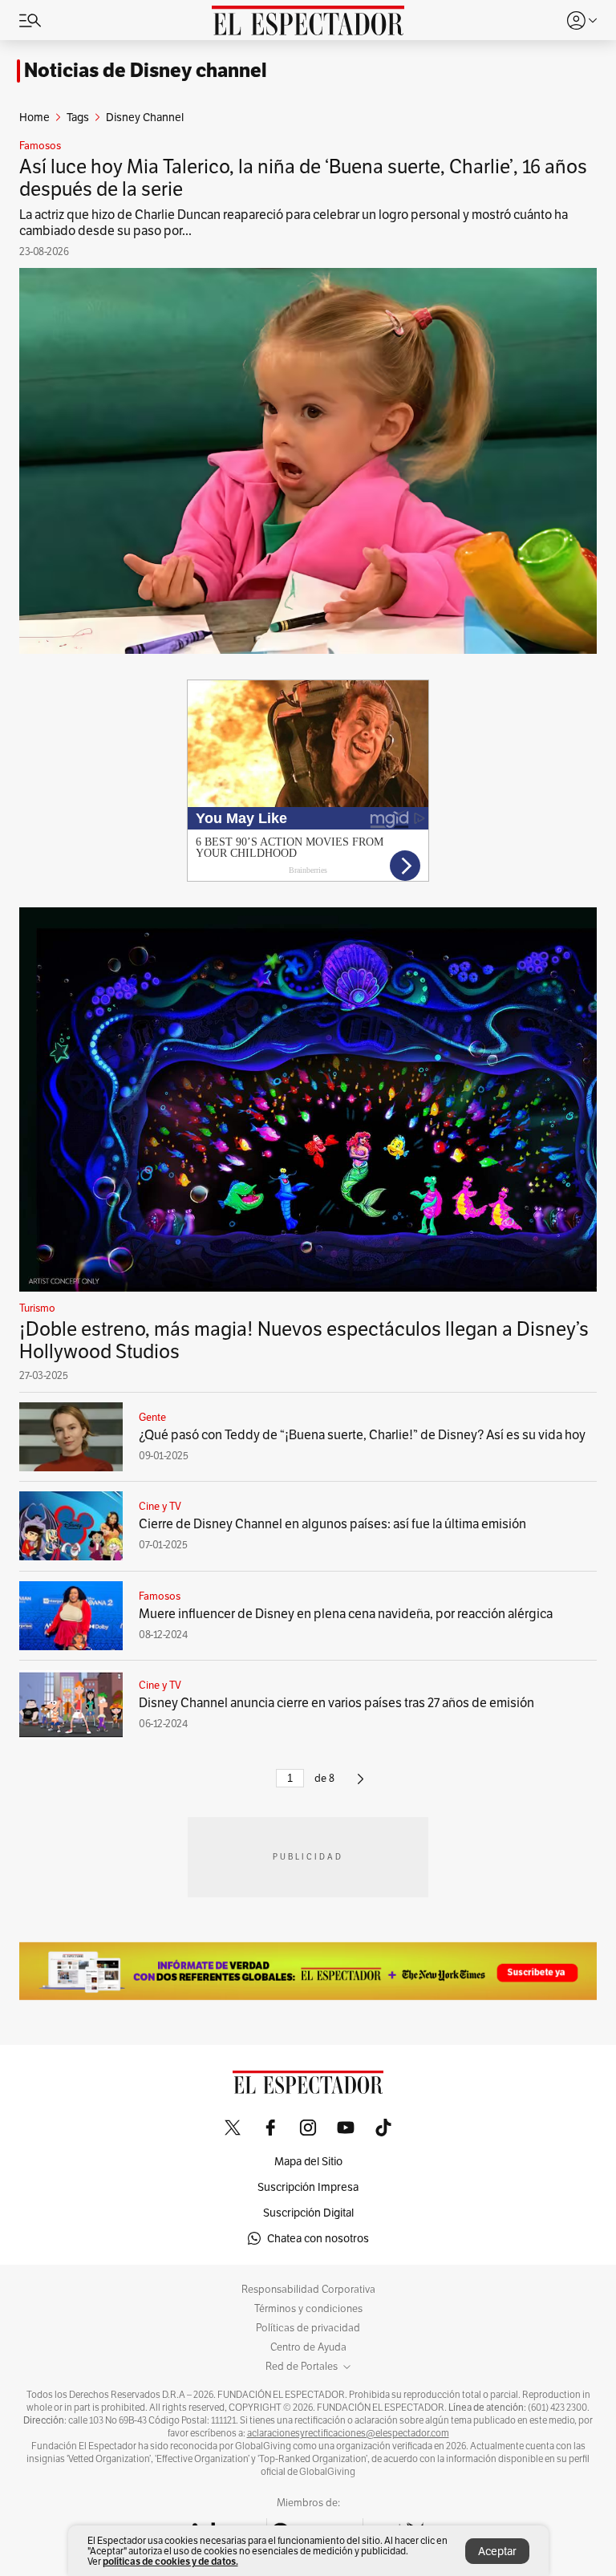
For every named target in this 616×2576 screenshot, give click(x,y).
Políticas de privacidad (308, 2328)
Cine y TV (160, 1507)
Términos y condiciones (308, 2309)
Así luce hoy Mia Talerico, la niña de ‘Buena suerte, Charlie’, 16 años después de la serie (303, 178)
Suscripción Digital (308, 2213)
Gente (152, 1418)
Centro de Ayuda (308, 2347)
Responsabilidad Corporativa (308, 2290)
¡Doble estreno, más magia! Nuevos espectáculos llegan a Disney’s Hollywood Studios (304, 1340)
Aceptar (497, 2551)
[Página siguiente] (361, 1785)
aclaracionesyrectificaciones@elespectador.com (348, 2433)
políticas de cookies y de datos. (170, 2561)
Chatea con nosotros (318, 2238)
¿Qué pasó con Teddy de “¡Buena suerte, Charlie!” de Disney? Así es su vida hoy (362, 1435)
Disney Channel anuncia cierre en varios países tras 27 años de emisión (336, 1703)
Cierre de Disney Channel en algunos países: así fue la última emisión (332, 1524)
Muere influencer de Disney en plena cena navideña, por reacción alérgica (346, 1614)
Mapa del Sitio (308, 2161)
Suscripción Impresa (308, 2187)
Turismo (37, 1308)
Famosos (40, 146)
